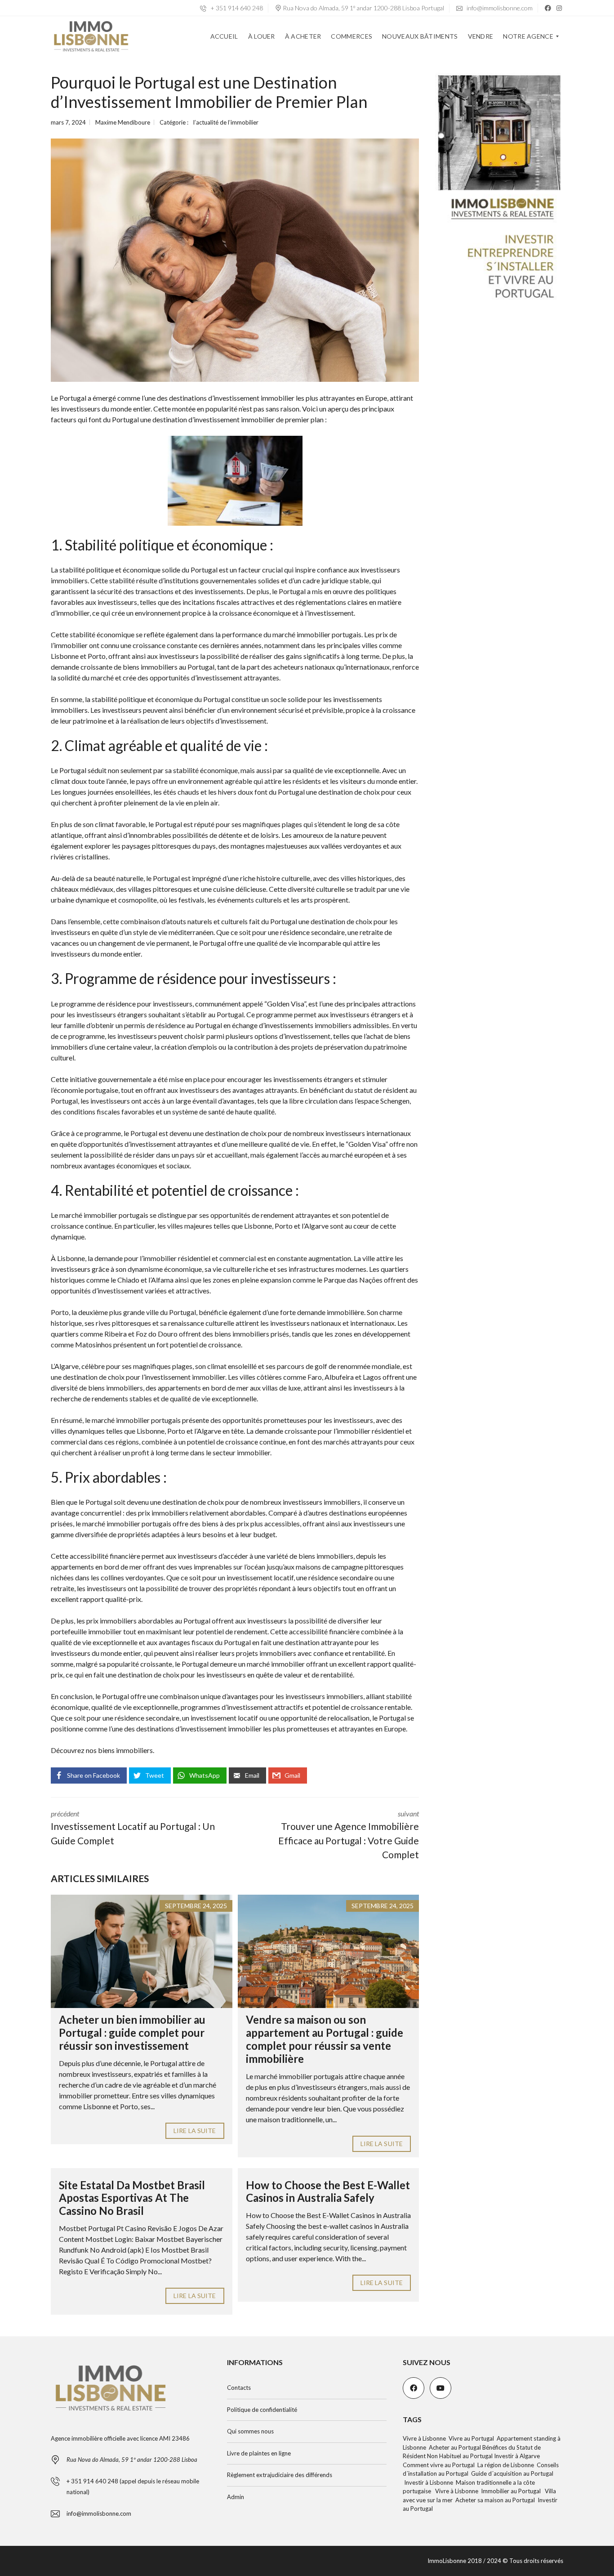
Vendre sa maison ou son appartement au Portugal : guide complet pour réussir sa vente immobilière (325, 2039)
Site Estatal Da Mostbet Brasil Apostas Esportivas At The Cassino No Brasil (132, 2198)
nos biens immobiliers (119, 1750)
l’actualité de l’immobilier (226, 122)
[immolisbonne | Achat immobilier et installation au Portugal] (91, 36)
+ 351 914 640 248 (236, 8)
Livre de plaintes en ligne (259, 2453)
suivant (349, 1835)
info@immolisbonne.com (499, 8)
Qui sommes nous (250, 2431)
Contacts (239, 2388)
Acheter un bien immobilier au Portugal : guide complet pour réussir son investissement (132, 2033)
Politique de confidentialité (262, 2410)
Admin (236, 2497)
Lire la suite (195, 2131)
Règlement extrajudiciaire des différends (280, 2475)
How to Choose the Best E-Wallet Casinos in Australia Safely (328, 2191)
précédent (133, 1828)
